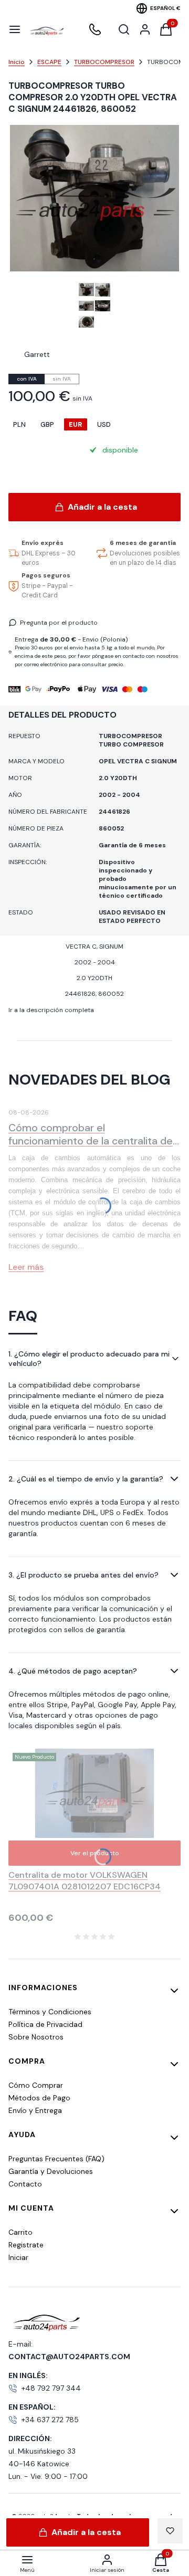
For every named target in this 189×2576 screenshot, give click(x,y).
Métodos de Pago (39, 2098)
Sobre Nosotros (36, 2037)
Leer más (26, 1267)
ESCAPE (49, 62)
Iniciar (18, 2257)
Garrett (37, 354)
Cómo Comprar (36, 2085)
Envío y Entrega (35, 2110)
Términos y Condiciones (50, 2012)
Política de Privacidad (45, 2024)
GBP (47, 424)
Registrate (26, 2245)
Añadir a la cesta (102, 507)
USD (104, 424)
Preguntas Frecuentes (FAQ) (56, 2159)
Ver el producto (95, 1853)
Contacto (25, 2184)
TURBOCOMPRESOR (104, 62)
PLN (19, 424)
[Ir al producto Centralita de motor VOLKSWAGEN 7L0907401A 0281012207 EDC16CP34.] (95, 1793)
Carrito (20, 2232)
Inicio (17, 62)
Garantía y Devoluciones (51, 2171)
